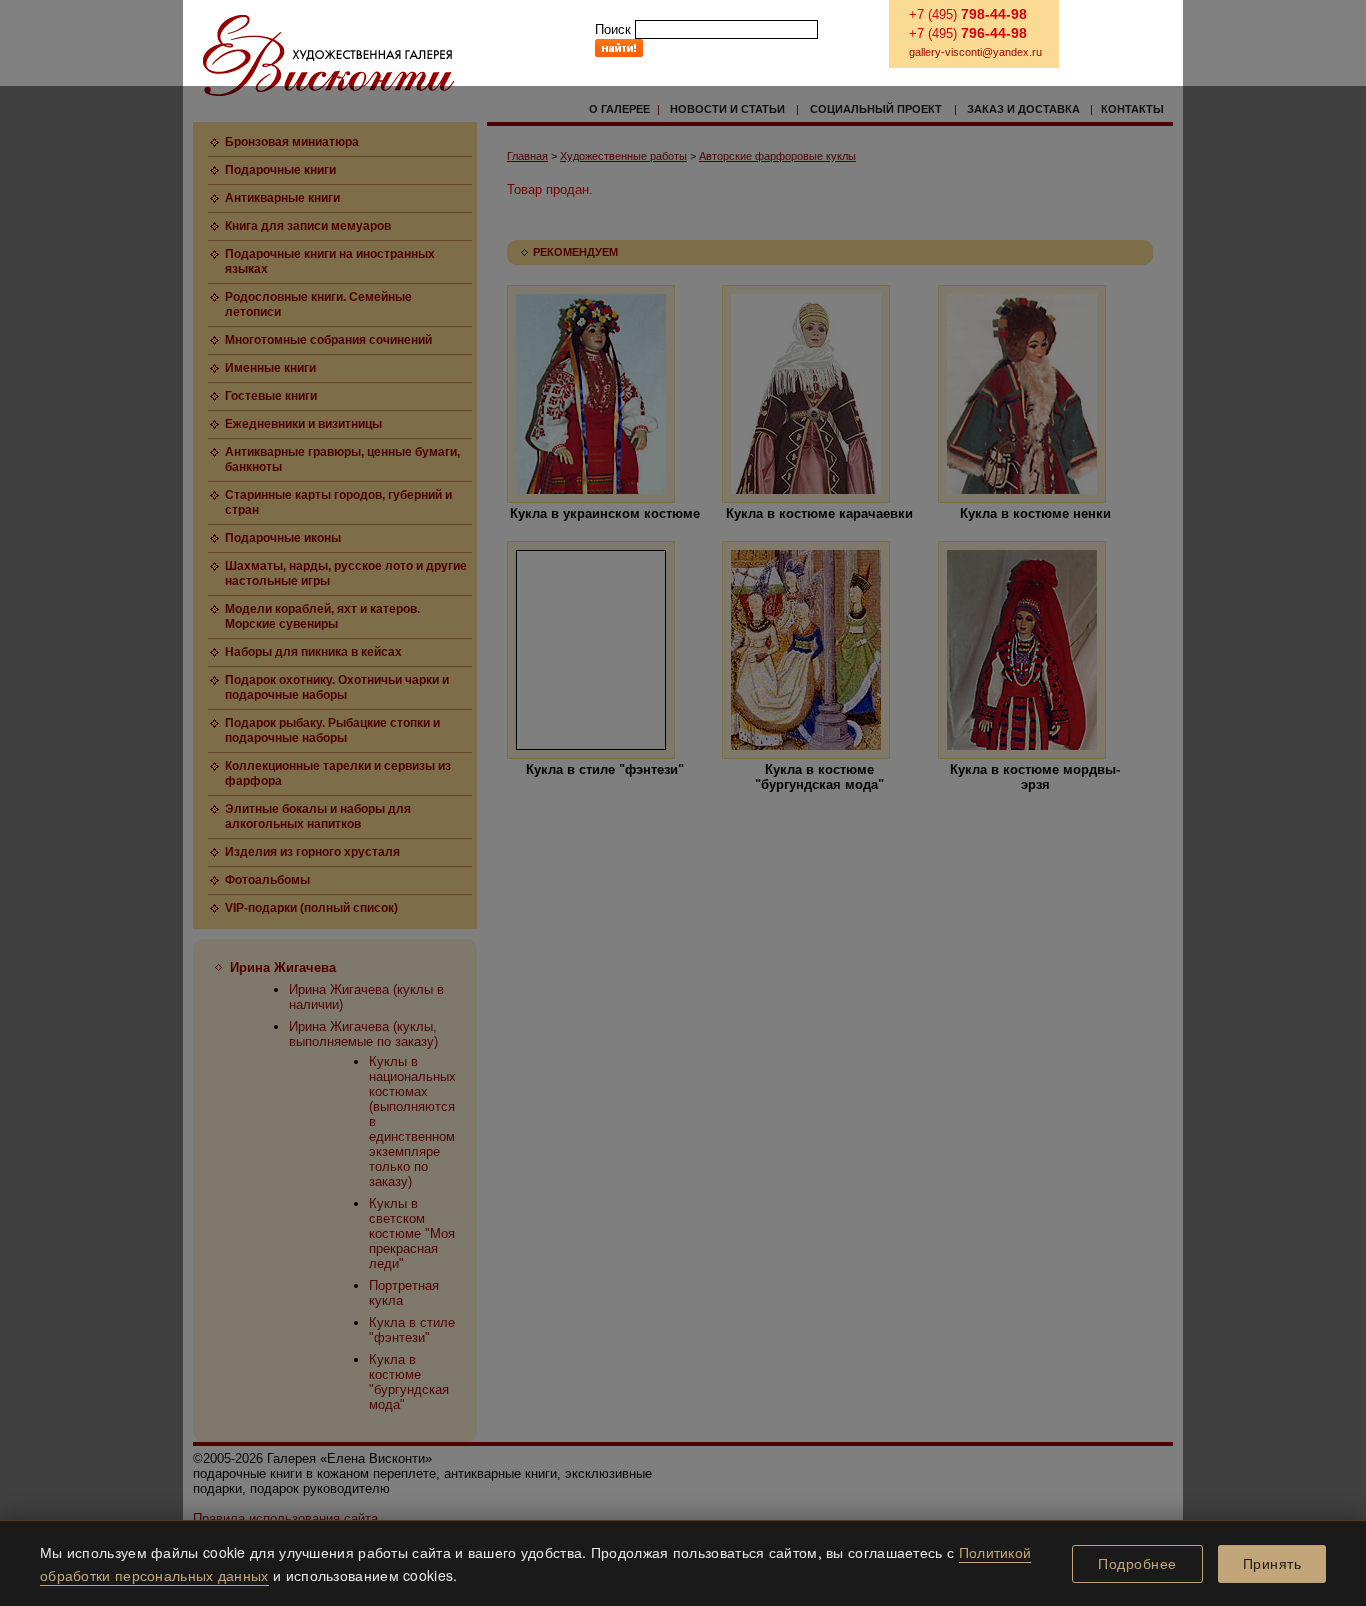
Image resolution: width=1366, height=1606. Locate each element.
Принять (1272, 1564)
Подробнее (1137, 1564)
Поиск (613, 29)
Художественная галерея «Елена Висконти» (328, 55)
